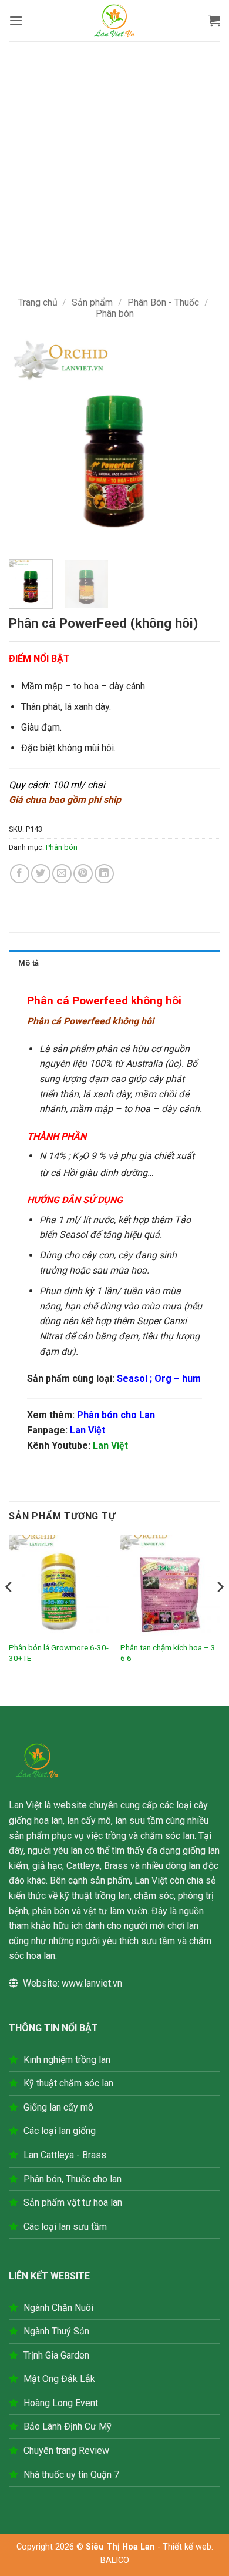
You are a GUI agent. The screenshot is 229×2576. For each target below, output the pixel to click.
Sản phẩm (92, 302)
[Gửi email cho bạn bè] (62, 874)
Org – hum (178, 1379)
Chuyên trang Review (66, 2451)
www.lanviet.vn (92, 1983)
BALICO (115, 2560)
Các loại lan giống (60, 2131)
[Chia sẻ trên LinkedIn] (104, 874)
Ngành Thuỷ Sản (56, 2331)
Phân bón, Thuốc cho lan (73, 2179)
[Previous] (28, 443)
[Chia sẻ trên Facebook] (20, 874)
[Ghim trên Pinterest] (83, 874)
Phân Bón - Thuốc (163, 302)
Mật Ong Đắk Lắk (59, 2379)
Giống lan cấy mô (58, 2107)
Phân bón (115, 314)
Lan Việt (87, 1430)
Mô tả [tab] (28, 963)
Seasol (132, 1379)
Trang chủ (38, 302)
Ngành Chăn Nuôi (58, 2308)
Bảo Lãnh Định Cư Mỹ (68, 2426)
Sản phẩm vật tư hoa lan (73, 2203)
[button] (16, 20)
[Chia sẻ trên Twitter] (41, 874)
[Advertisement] (114, 162)
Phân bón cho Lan (116, 1415)
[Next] (201, 443)
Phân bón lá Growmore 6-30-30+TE (59, 1653)
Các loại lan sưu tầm (65, 2227)
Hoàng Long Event (61, 2403)
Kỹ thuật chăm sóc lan (68, 2083)
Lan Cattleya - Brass (65, 2155)
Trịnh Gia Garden (56, 2355)
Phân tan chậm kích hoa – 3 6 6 (168, 1653)
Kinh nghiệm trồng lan (67, 2060)
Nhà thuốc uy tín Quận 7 (71, 2475)
